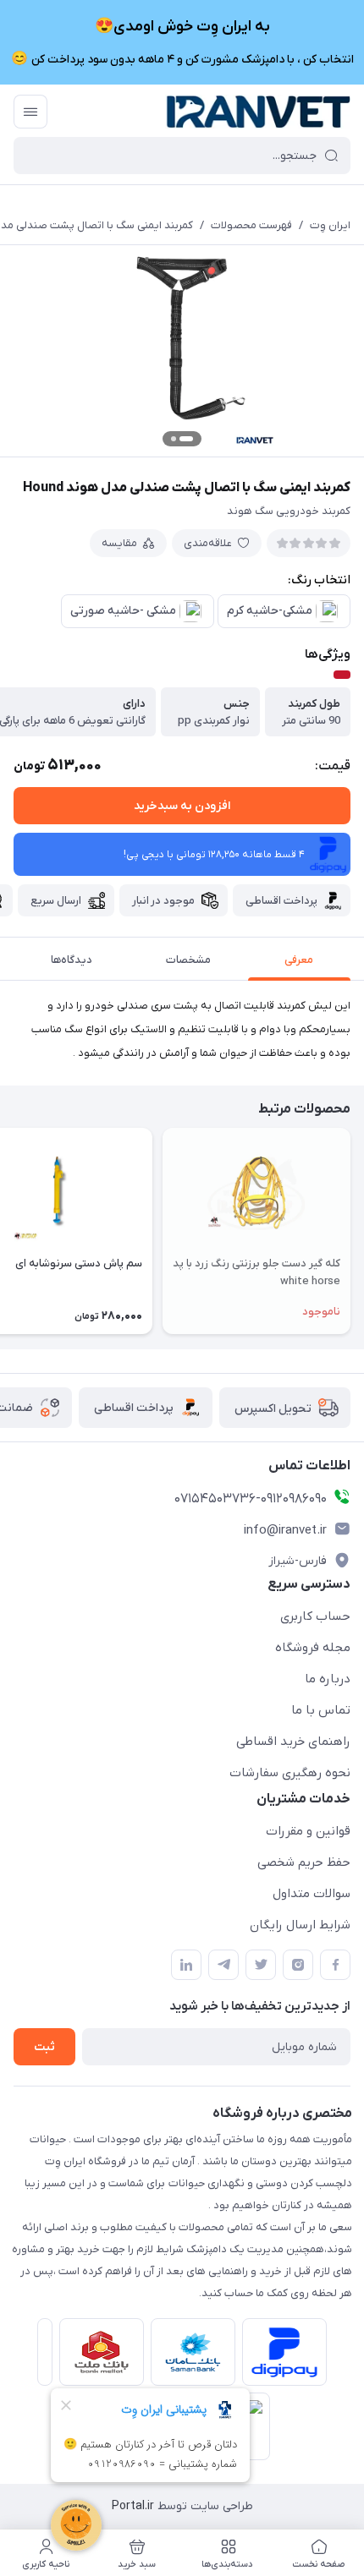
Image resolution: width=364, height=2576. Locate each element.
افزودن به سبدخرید (182, 806)
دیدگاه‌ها (72, 960)
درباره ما (328, 1679)
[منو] (30, 112)
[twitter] (261, 1965)
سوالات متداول (312, 1894)
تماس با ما (321, 1710)
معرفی (299, 960)
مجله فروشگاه (313, 1648)
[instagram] (298, 1965)
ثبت (44, 2047)
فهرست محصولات (251, 225)
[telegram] (223, 1965)
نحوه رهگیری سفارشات (290, 1773)
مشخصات (188, 960)
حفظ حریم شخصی (304, 1862)
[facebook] (335, 1965)
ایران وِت (330, 225)
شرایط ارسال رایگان (300, 1925)
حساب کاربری (315, 1616)
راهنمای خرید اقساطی (293, 1742)
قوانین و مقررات (308, 1831)
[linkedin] (186, 1965)
